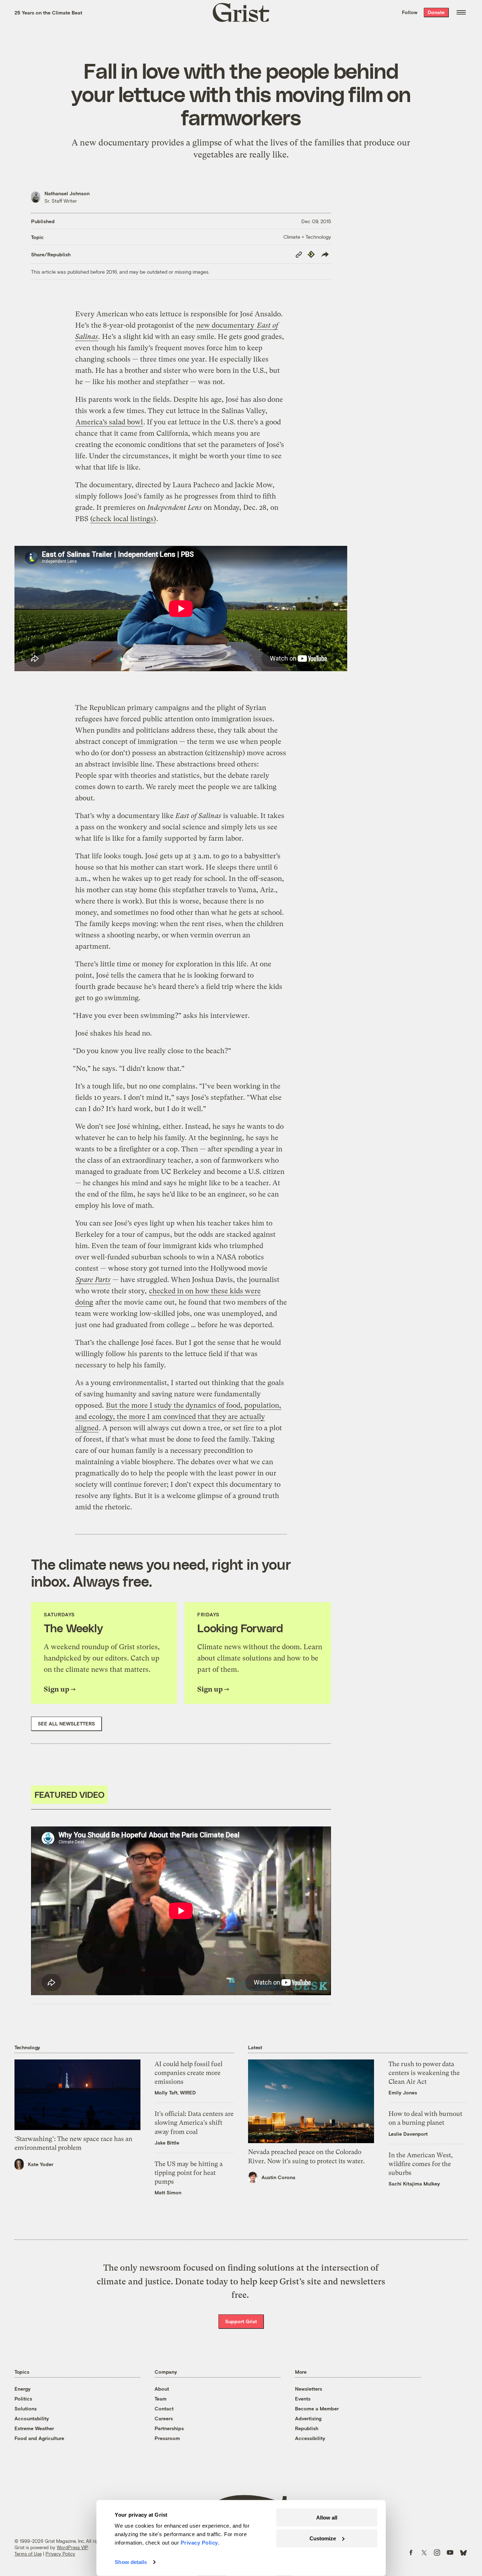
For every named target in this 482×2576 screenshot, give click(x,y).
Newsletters (309, 2389)
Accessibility (310, 2438)
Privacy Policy (60, 2554)
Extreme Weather (34, 2428)
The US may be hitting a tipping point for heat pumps (189, 2173)
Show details (131, 2562)
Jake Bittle (167, 2143)
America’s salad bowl (109, 422)
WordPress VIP (72, 2547)
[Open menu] (461, 12)
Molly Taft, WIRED (175, 2092)
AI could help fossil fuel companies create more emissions (188, 2073)
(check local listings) (123, 519)
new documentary (226, 325)
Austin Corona (278, 2177)
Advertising (308, 2418)
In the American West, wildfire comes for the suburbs (421, 2164)
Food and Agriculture (39, 2438)
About (162, 2389)
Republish (307, 2428)
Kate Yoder (41, 2164)
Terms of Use (28, 2554)
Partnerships (169, 2428)
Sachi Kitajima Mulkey (414, 2184)
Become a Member (317, 2408)
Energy (23, 2389)
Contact (164, 2408)
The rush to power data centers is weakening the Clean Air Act (424, 2073)
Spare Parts (93, 1280)
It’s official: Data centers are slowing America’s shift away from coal (194, 2122)
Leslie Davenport (408, 2134)
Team (161, 2399)
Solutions (26, 2408)
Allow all (327, 2518)
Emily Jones (403, 2092)
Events (303, 2399)
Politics (23, 2399)
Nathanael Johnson (67, 193)
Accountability (32, 2418)
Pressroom (167, 2438)
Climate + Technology (307, 237)
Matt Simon (168, 2192)
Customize (323, 2538)
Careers (164, 2418)
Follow (410, 12)
